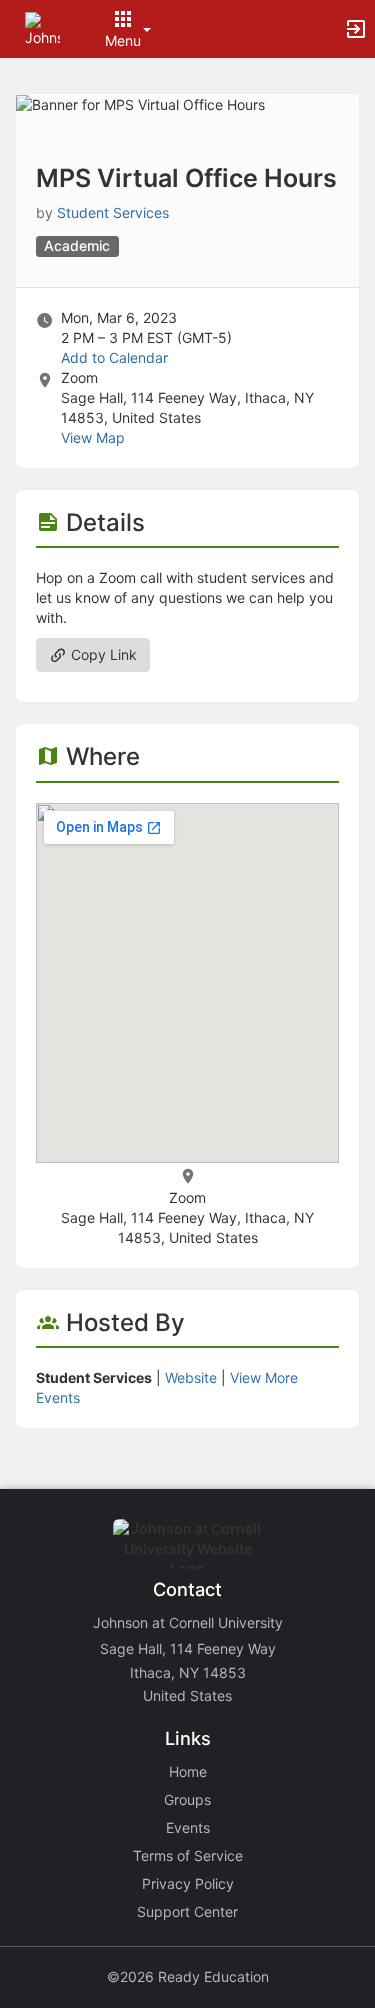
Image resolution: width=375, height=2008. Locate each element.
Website (191, 1377)
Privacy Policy (188, 1883)
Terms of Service (188, 1855)
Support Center (187, 1911)
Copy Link (102, 654)
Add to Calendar (114, 357)
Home (188, 1771)
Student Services (113, 212)
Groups (187, 1799)
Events (188, 1827)
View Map (93, 437)
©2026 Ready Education (188, 1976)
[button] (42, 27)
